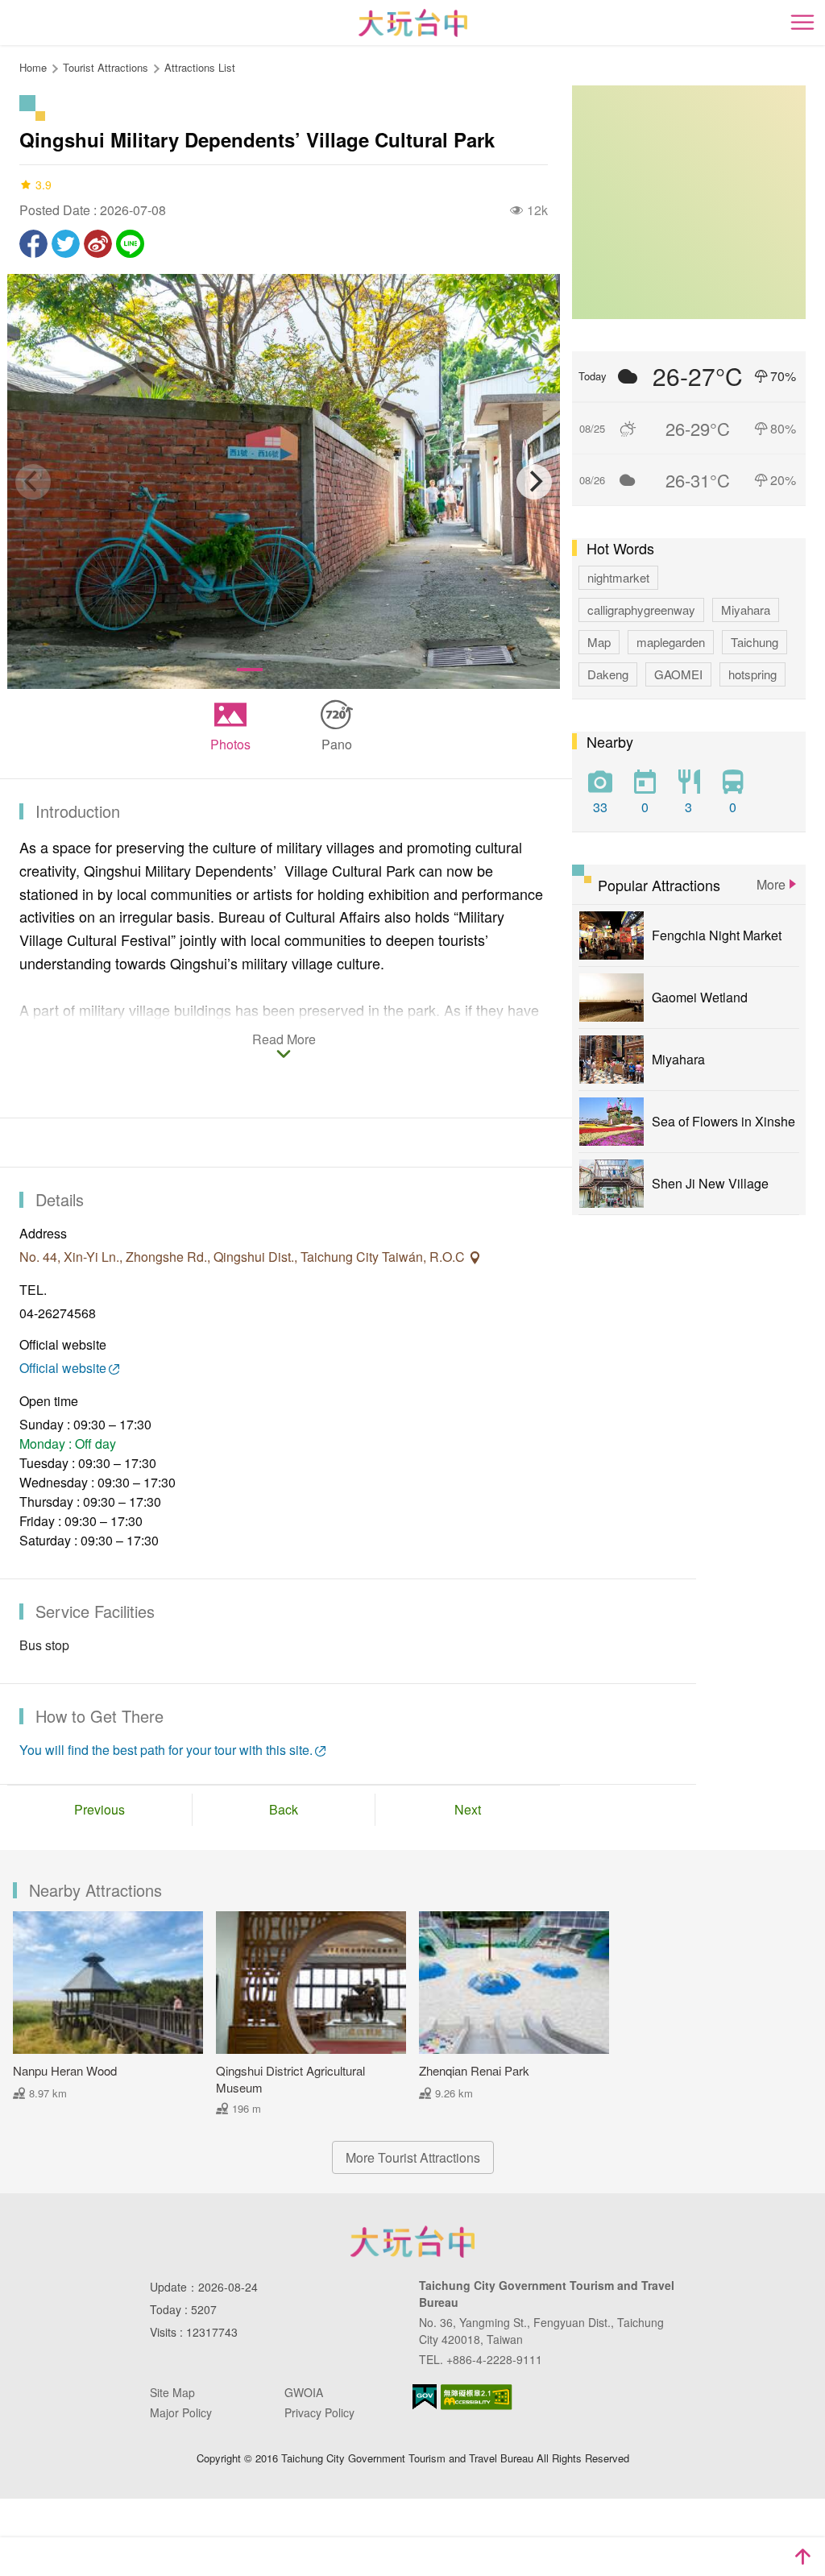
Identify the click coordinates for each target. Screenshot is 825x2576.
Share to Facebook (33, 244)
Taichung (755, 642)
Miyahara (746, 610)
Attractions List (200, 67)
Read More (284, 1040)
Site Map (172, 2392)
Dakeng (608, 674)
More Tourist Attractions (413, 2157)
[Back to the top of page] (802, 2557)
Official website (63, 1368)
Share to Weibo (98, 244)
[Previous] (33, 482)
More (771, 884)
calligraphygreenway (641, 610)
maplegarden (671, 642)
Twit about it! (66, 244)
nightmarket (618, 577)
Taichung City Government (412, 2242)
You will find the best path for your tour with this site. (166, 1750)
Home (33, 67)
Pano (337, 744)
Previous (99, 1809)
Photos (230, 744)
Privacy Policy (319, 2412)
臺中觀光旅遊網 (413, 23)
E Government (425, 2397)
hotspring (752, 674)
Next (468, 1809)
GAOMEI (678, 674)
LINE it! (130, 244)
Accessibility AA (477, 2397)
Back (284, 1809)
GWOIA (304, 2392)
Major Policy (181, 2412)
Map (599, 642)
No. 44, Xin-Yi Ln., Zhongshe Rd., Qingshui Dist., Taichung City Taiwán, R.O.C (244, 1257)
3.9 (44, 185)
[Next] (534, 482)
